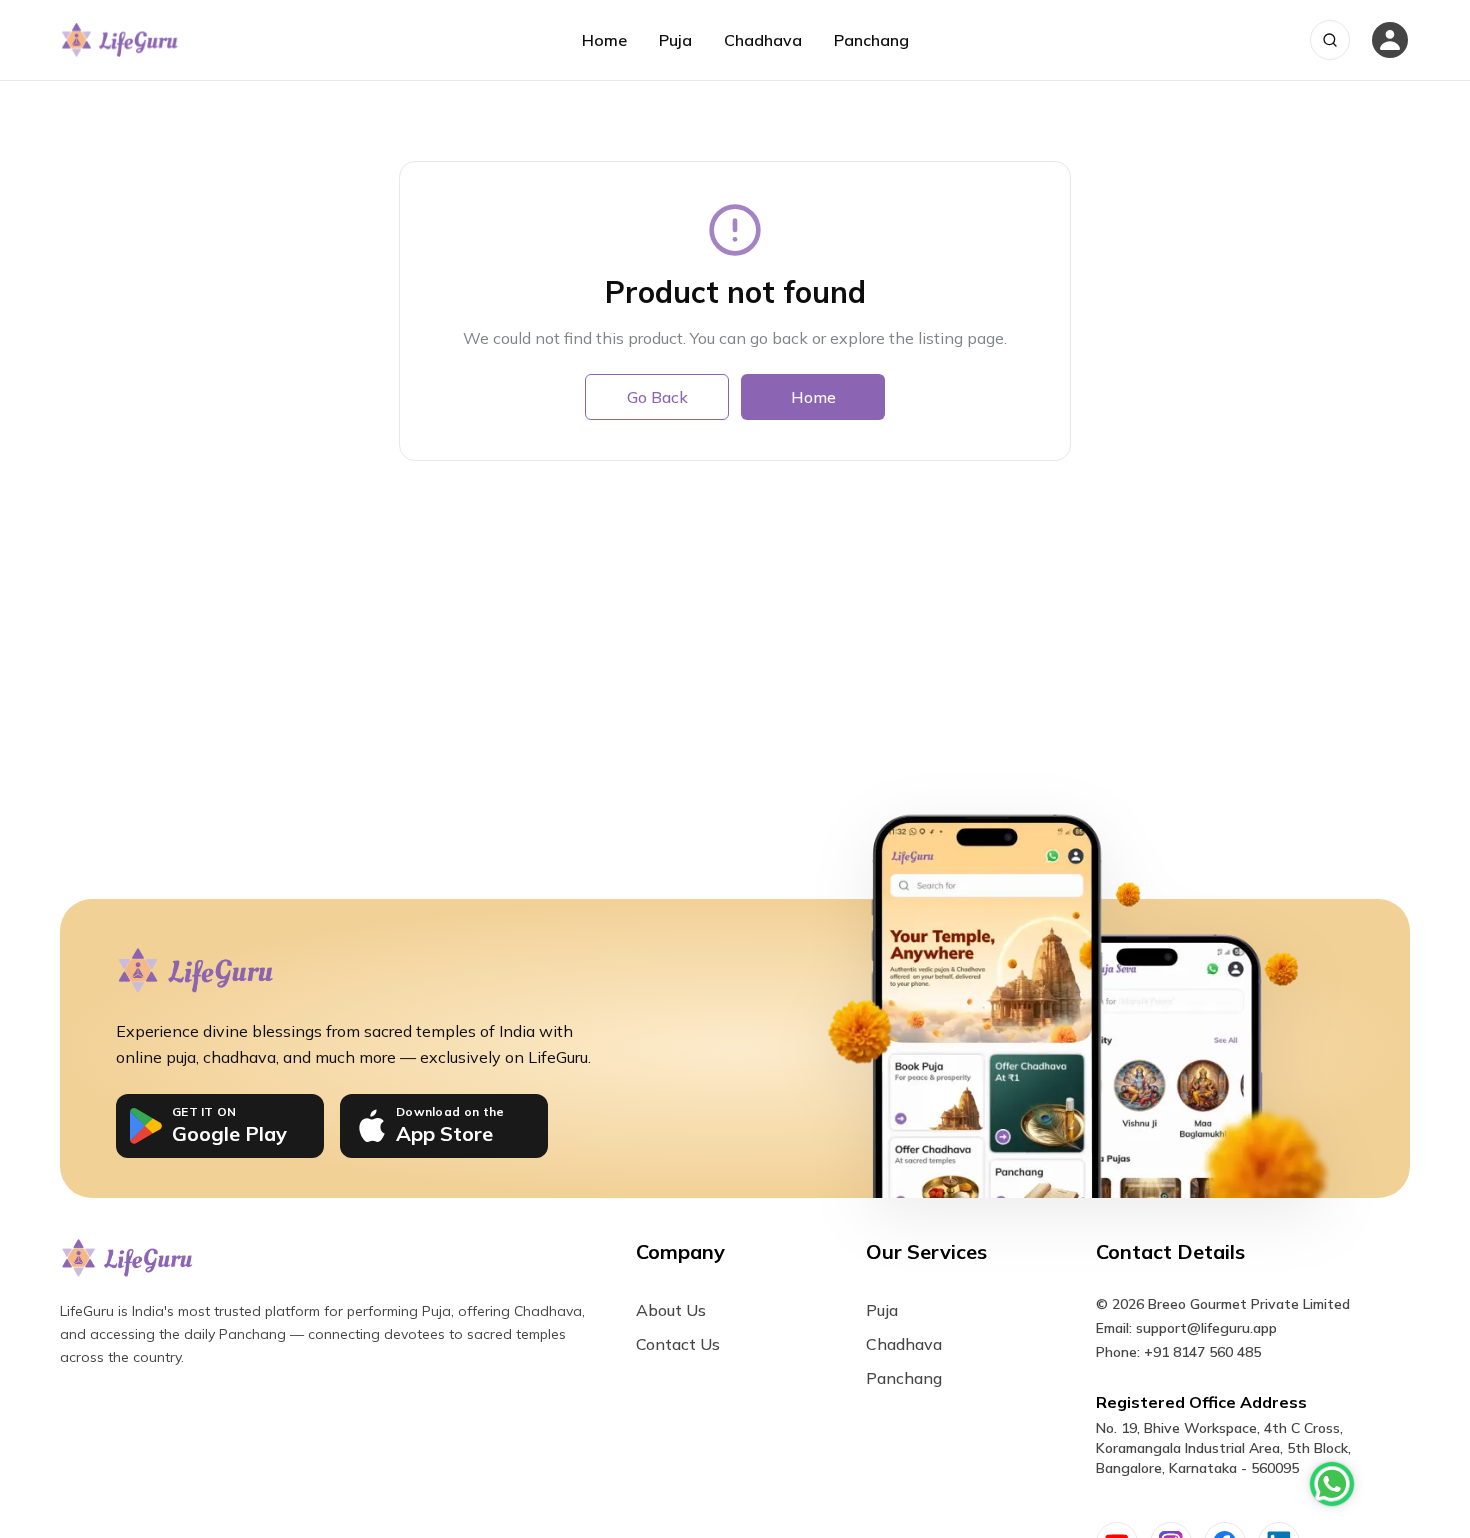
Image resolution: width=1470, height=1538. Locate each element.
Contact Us (678, 1344)
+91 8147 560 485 (1202, 1352)
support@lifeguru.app (1206, 1328)
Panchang (871, 40)
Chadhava (763, 40)
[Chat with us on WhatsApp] (1332, 1484)
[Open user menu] (1390, 40)
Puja (675, 40)
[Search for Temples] (1330, 40)
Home (604, 40)
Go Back (657, 397)
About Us (671, 1310)
